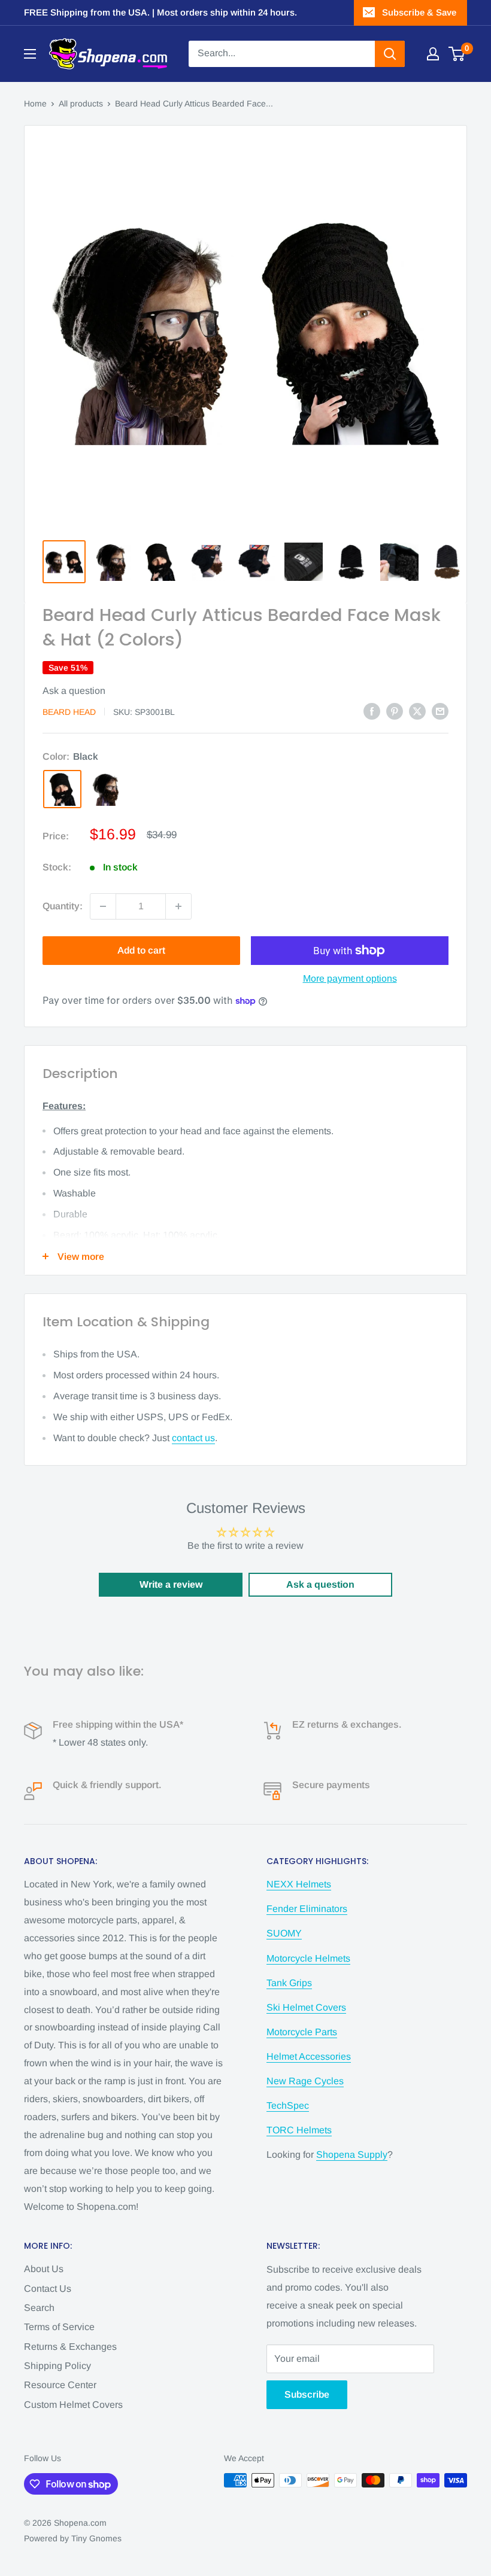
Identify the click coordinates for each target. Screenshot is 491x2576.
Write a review (171, 1584)
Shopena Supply (352, 2155)
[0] (457, 54)
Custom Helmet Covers (73, 2405)
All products (81, 103)
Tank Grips (289, 1983)
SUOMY (284, 1933)
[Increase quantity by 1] (178, 906)
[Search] (390, 54)
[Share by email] (440, 711)
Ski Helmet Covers (306, 2007)
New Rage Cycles (305, 2081)
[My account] (433, 54)
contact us (193, 1438)
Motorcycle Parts (302, 2032)
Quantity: (63, 906)
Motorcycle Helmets (308, 1958)
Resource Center (60, 2385)
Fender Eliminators (307, 1909)
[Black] (62, 789)
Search (39, 2308)
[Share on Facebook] (372, 711)
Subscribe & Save (419, 12)
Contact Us (48, 2289)
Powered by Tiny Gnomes (73, 2538)
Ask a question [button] (320, 1584)
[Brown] (107, 789)
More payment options (350, 978)
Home (35, 103)
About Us (44, 2269)
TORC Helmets (299, 2130)
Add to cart (141, 950)
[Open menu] (30, 54)
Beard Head (69, 712)
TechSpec (288, 2105)
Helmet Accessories (309, 2056)
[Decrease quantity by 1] (103, 906)
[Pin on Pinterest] (395, 711)
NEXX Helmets (299, 1884)
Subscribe (307, 2394)
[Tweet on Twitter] (417, 711)
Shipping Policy (57, 2366)
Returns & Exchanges (70, 2347)
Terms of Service (59, 2327)
